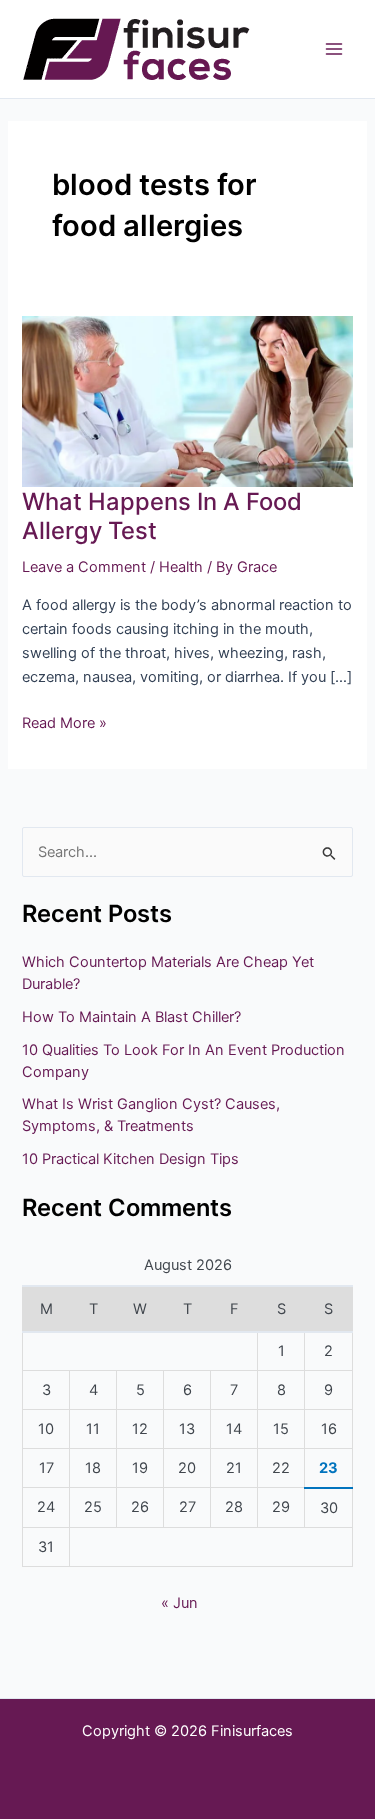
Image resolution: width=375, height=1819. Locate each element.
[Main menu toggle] (334, 49)
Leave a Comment (84, 567)
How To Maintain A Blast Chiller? (131, 1017)
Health (181, 567)
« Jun (179, 1603)
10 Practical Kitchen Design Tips (130, 1159)
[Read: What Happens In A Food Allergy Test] (187, 401)
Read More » (64, 721)
